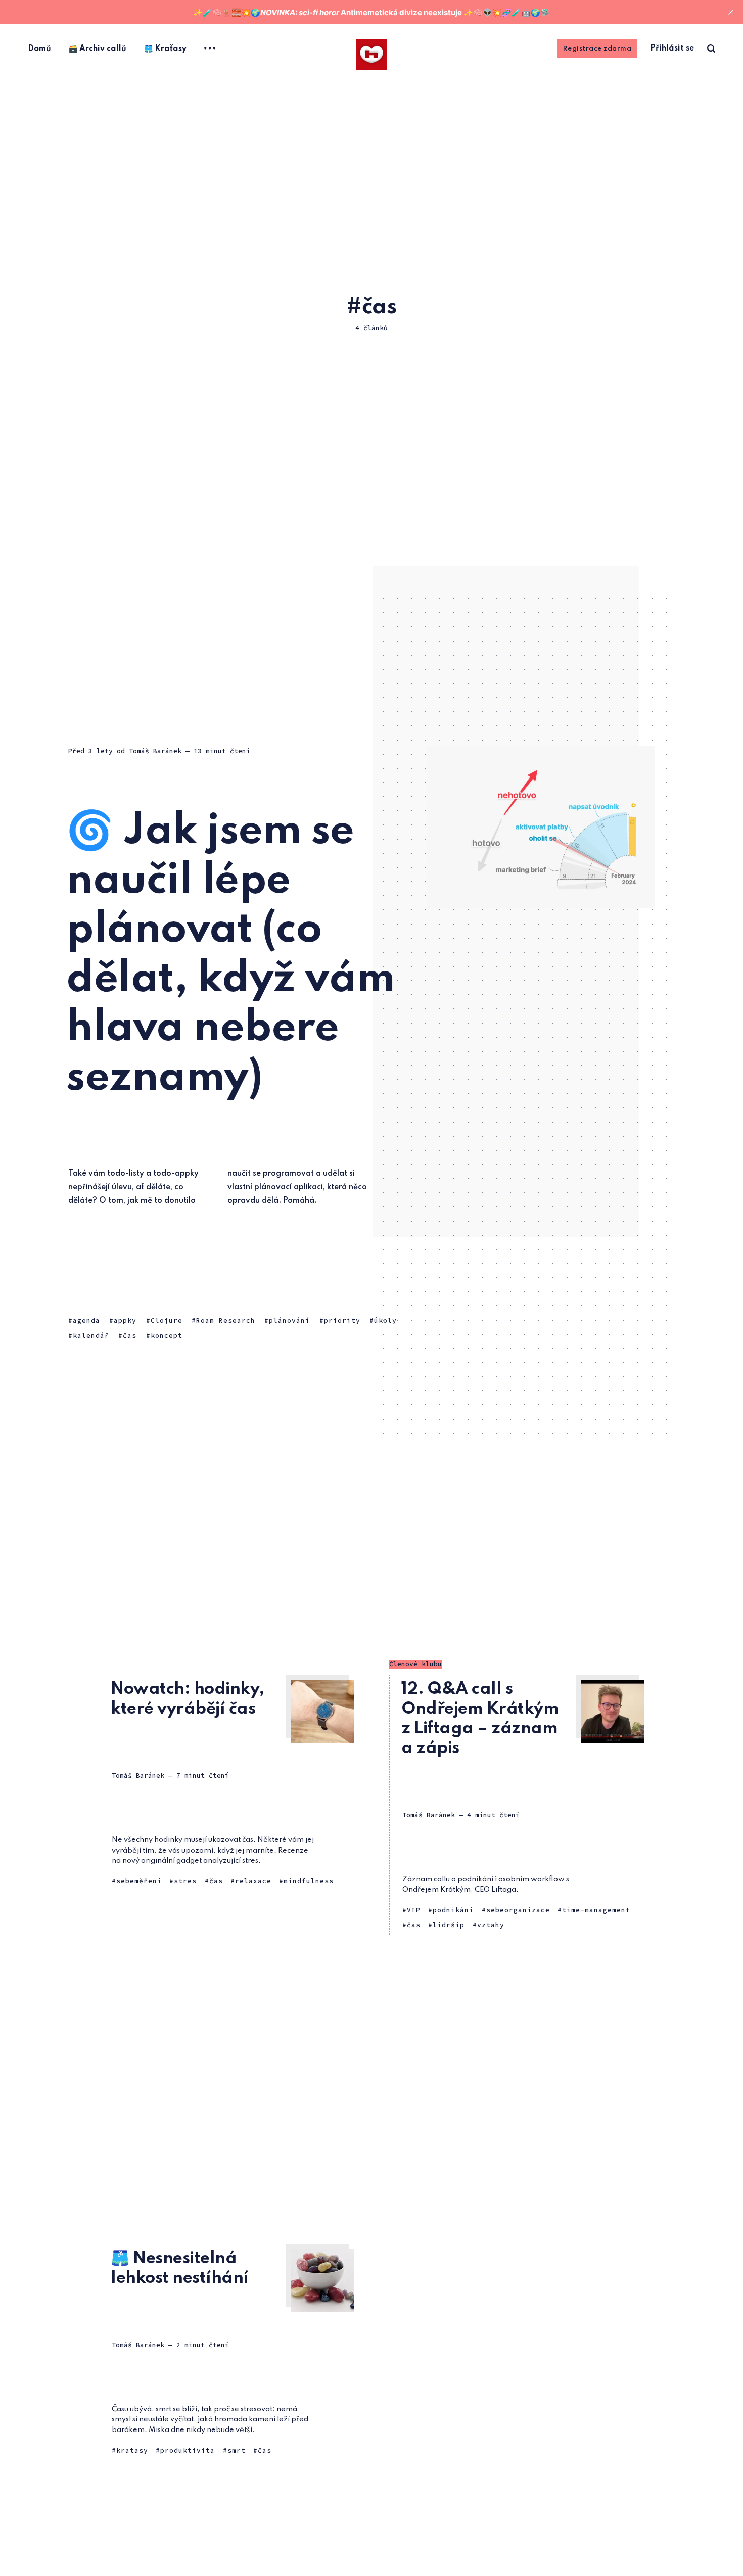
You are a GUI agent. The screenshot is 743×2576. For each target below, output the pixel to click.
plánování (289, 1320)
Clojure (167, 1320)
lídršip (449, 1925)
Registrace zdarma (597, 49)
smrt (237, 2450)
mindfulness (309, 1881)
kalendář (91, 1335)
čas (130, 1335)
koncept (167, 1335)
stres (185, 1881)
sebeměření (139, 1881)
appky (125, 1320)
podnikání (453, 1910)
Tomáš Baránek (155, 751)
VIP (414, 1910)
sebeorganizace (518, 1910)
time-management (596, 1910)
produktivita (188, 2450)
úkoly (385, 1320)
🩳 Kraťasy (165, 49)
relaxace (253, 1881)
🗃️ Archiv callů (98, 49)
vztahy (491, 1925)
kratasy (132, 2450)
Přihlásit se (672, 48)
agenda (86, 1320)
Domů (39, 49)
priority (342, 1320)
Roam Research (226, 1320)
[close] (731, 12)
